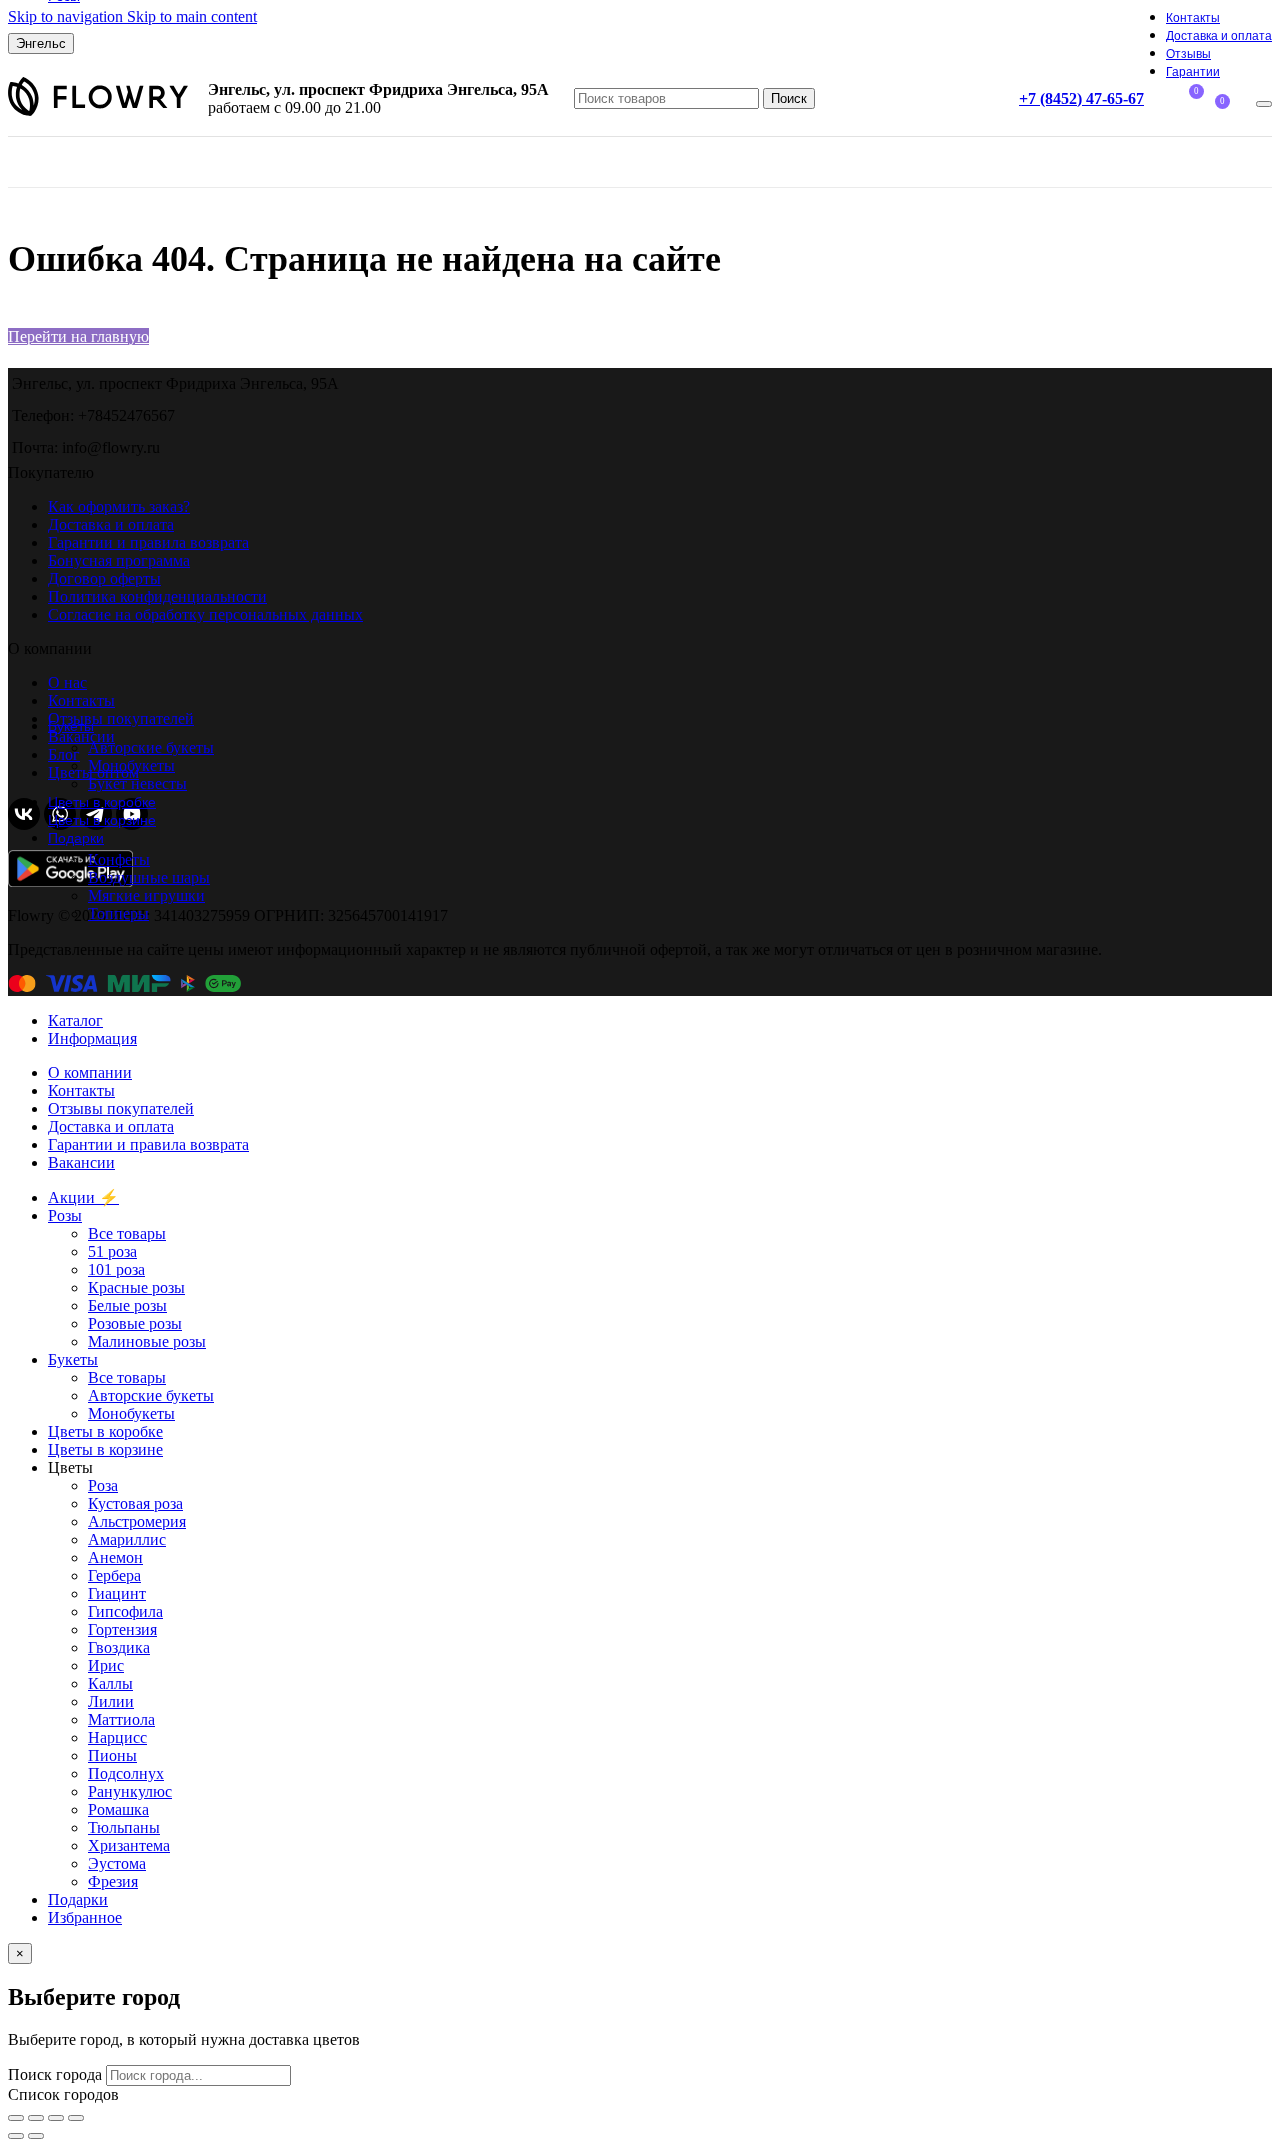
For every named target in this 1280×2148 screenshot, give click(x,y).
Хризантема (129, 1845)
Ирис (106, 1665)
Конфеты (119, 859)
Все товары (127, 1233)
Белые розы (127, 1305)
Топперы (118, 913)
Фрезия (113, 1881)
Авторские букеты (151, 747)
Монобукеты (131, 765)
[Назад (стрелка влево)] (16, 2136)
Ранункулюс (130, 1791)
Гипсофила (125, 1611)
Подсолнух (126, 1773)
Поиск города (55, 2074)
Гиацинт (117, 1593)
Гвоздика (119, 1647)
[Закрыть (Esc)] (16, 2118)
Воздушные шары (149, 877)
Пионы (112, 1755)
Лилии (111, 1701)
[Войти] (1264, 104)
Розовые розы (135, 1323)
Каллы (110, 1683)
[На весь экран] (56, 2118)
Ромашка (118, 1809)
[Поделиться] (36, 2118)
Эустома (117, 1863)
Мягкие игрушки (146, 895)
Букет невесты (137, 783)
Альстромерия (137, 1521)
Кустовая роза (135, 1503)
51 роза (112, 1251)
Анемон (115, 1557)
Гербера (114, 1575)
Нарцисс (117, 1737)
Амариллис (127, 1539)
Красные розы (136, 1287)
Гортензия (122, 1629)
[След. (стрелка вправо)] (36, 2136)
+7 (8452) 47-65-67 (1081, 98)
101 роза (116, 1269)
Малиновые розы (147, 1341)
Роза (103, 1485)
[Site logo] (98, 115)
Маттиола (121, 1719)
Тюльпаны (124, 1827)
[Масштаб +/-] (76, 2118)
